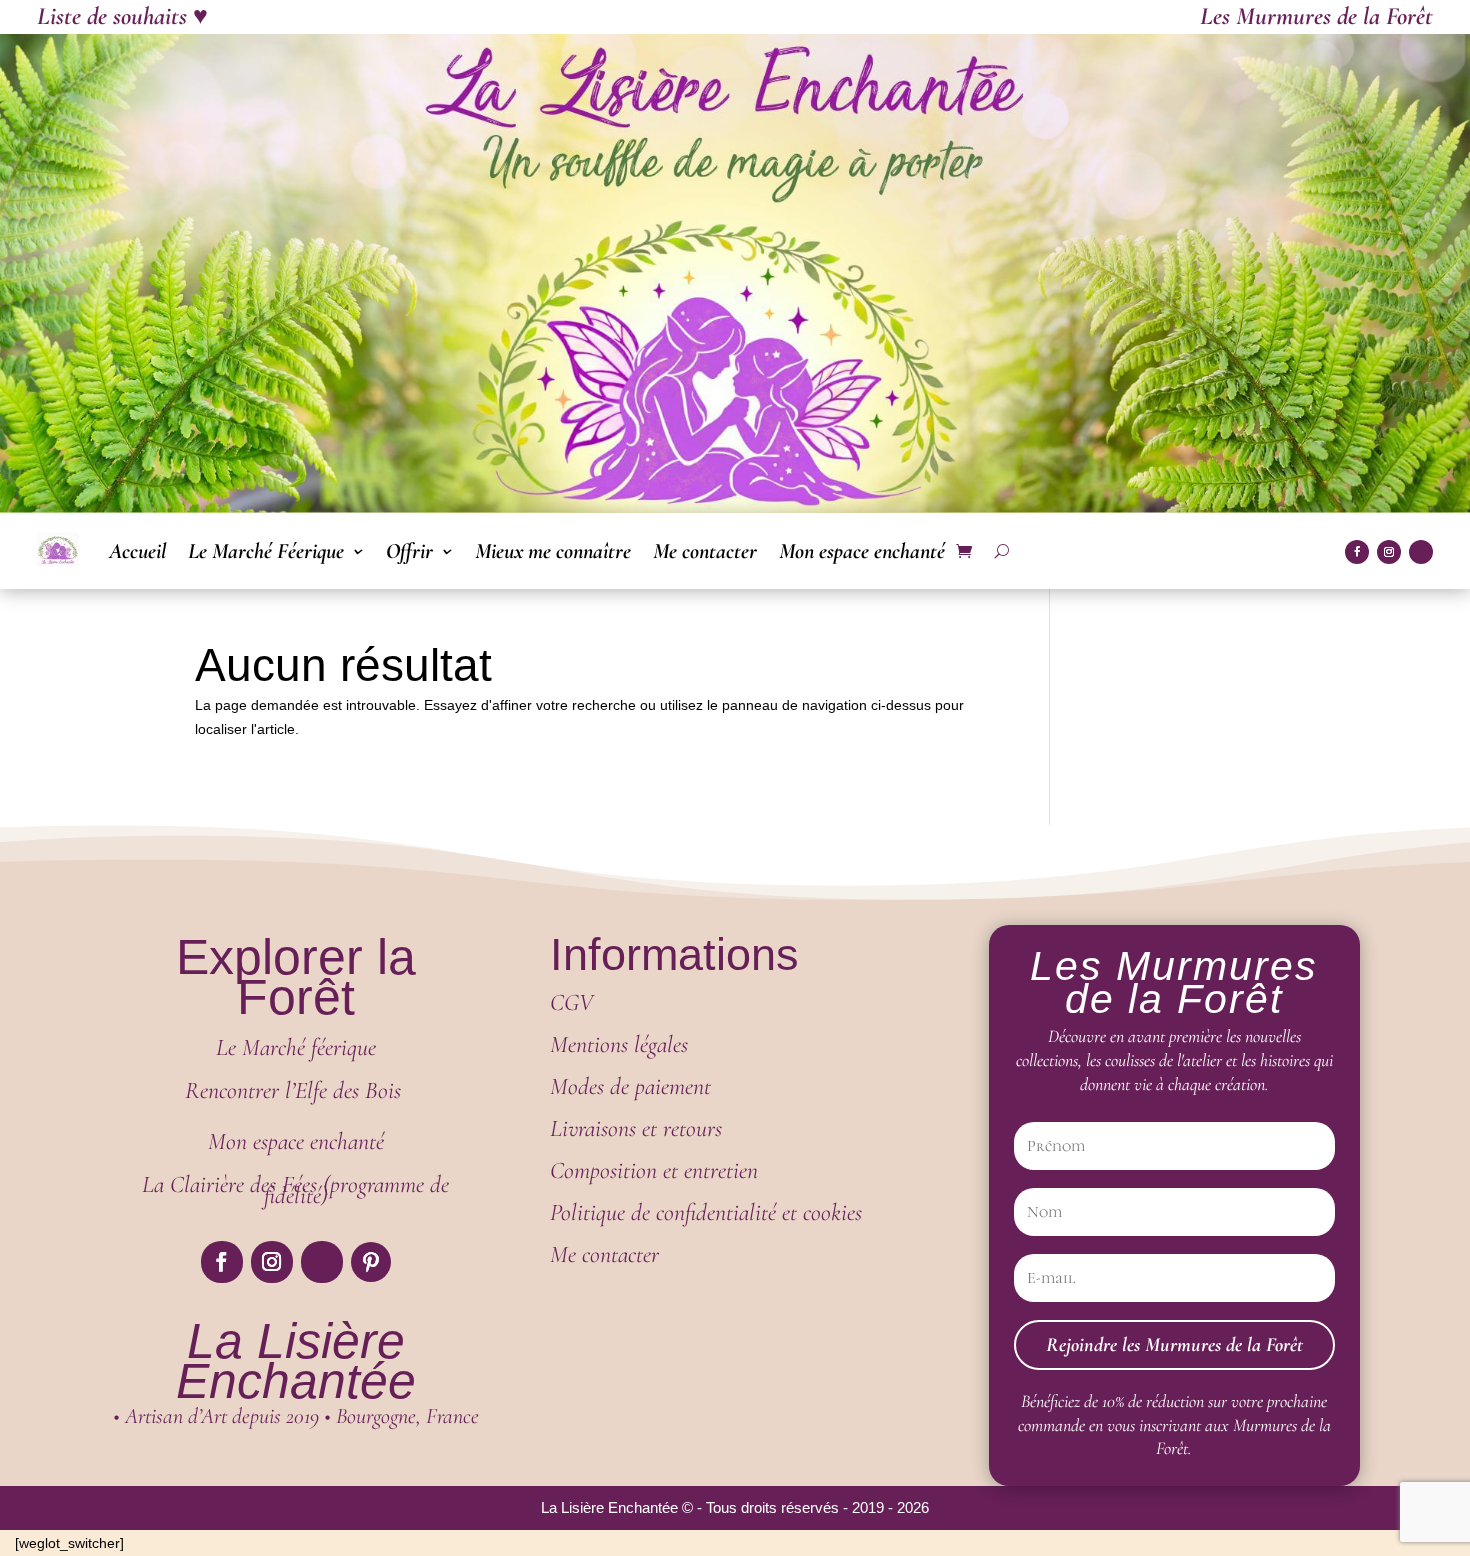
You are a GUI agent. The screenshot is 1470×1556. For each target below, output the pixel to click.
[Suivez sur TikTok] (1421, 552)
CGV (571, 1002)
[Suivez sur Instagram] (1389, 552)
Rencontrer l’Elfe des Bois (296, 1090)
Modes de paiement (633, 1086)
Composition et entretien (654, 1170)
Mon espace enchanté (862, 551)
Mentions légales (619, 1044)
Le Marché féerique (296, 1047)
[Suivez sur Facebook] (1357, 552)
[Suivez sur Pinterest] (371, 1262)
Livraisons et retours (636, 1128)
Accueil (137, 551)
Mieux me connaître (553, 551)
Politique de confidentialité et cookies (706, 1212)
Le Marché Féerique (266, 551)
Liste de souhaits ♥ (122, 16)
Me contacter (705, 551)
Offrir (409, 551)
